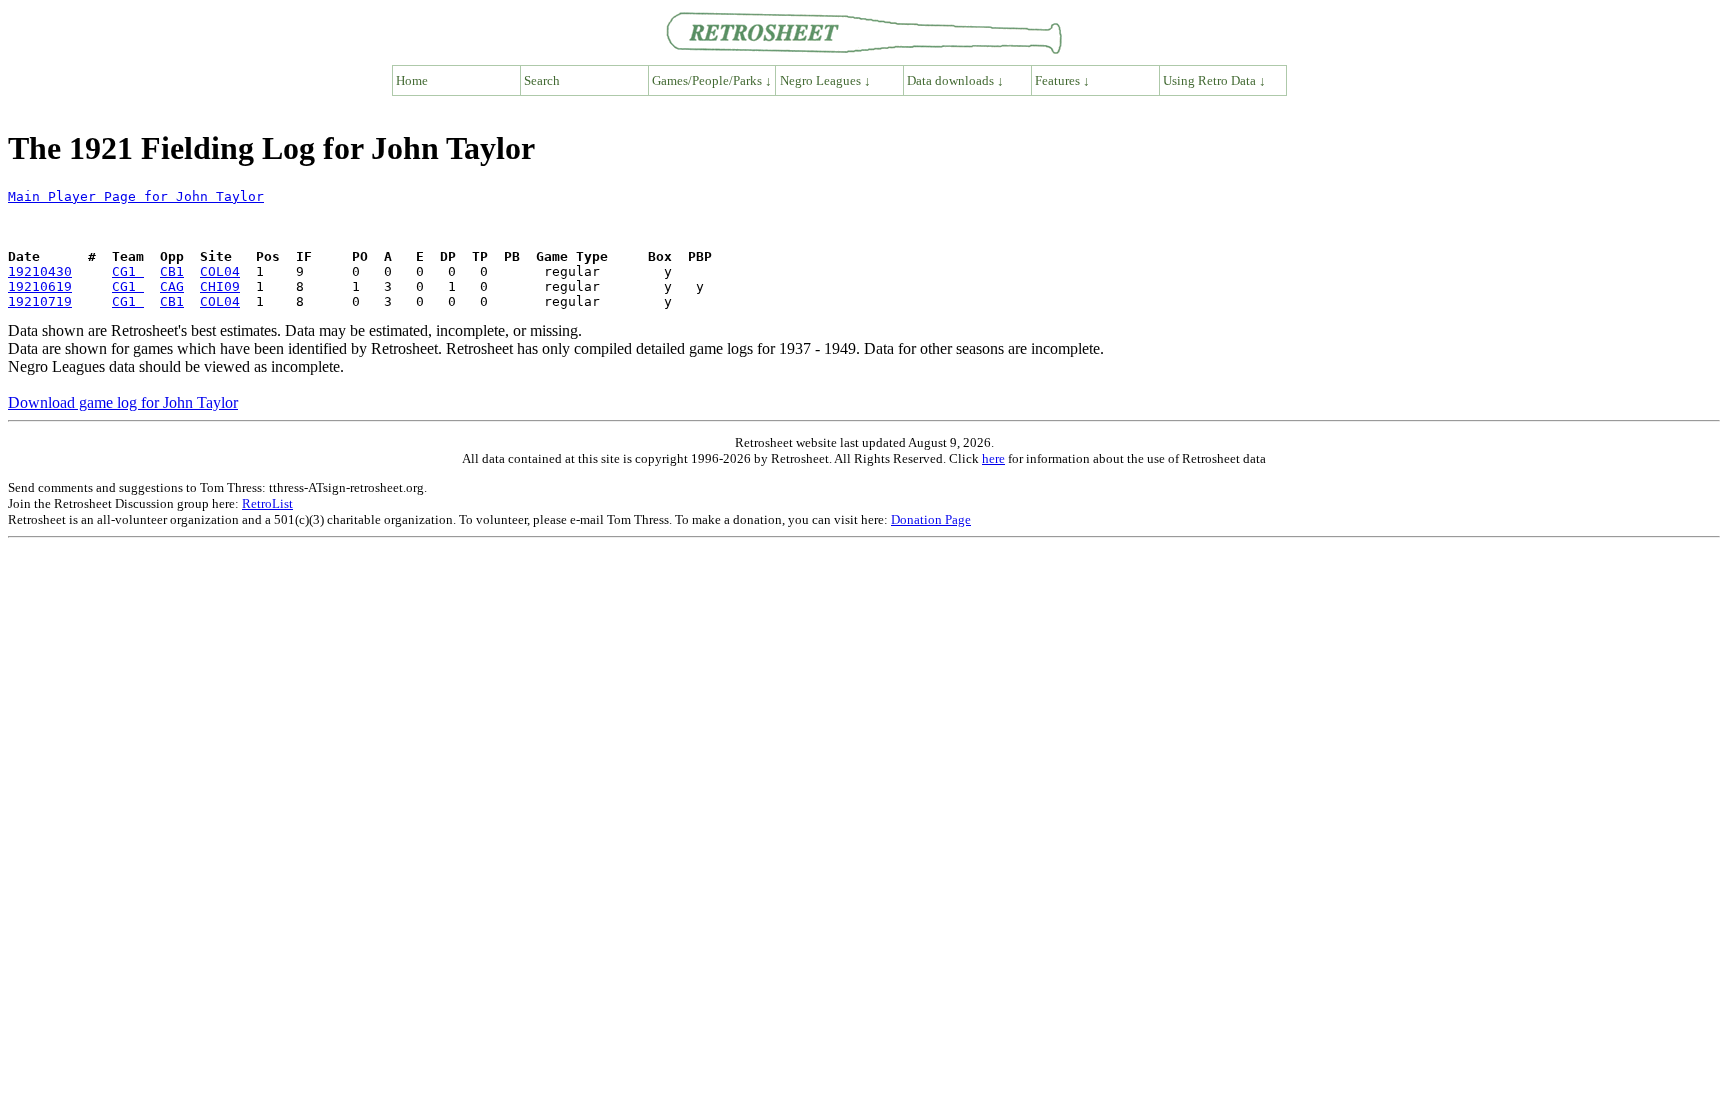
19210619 (40, 286)
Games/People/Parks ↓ (712, 80)
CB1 (172, 271)
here (993, 458)
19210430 (40, 271)
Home (412, 80)
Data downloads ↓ (955, 80)
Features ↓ (1062, 80)
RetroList (267, 503)
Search (542, 80)
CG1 (128, 271)
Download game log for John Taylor (123, 402)
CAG (172, 286)
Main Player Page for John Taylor (136, 196)
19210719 (40, 301)
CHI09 (220, 286)
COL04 (220, 271)
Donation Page (931, 519)
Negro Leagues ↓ (825, 80)
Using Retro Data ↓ (1214, 80)
